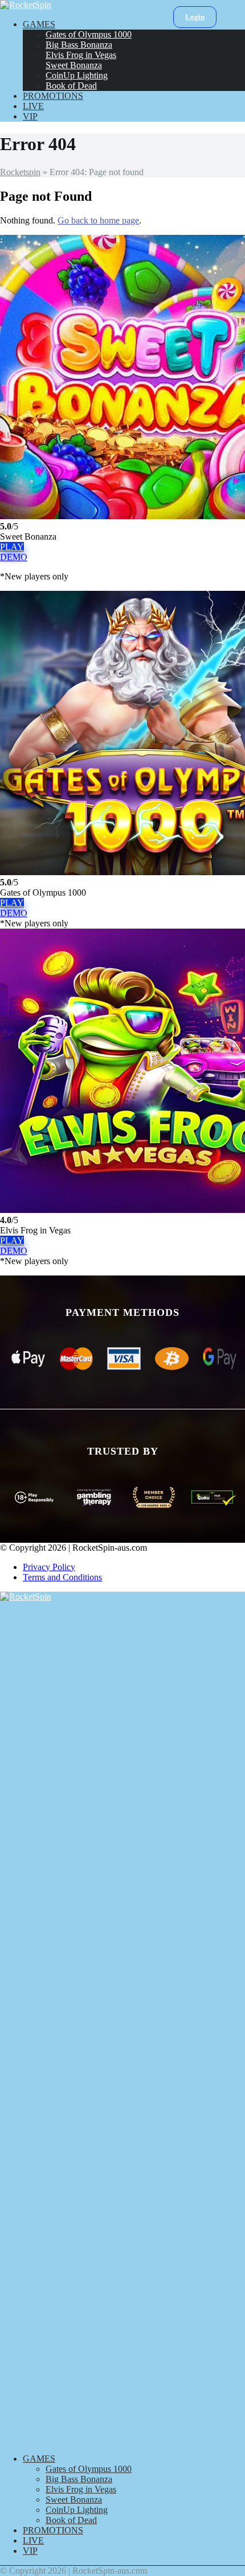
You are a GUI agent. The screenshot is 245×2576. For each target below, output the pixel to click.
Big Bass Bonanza (79, 45)
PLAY (12, 547)
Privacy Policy (49, 1567)
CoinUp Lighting (77, 75)
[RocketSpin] (26, 5)
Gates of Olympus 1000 (89, 34)
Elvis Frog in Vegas (81, 55)
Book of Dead (71, 86)
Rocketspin (20, 172)
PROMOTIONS (53, 96)
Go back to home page (98, 220)
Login (195, 17)
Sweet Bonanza (74, 65)
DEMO (14, 557)
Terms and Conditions (62, 1577)
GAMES (39, 24)
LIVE (33, 106)
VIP (30, 116)
